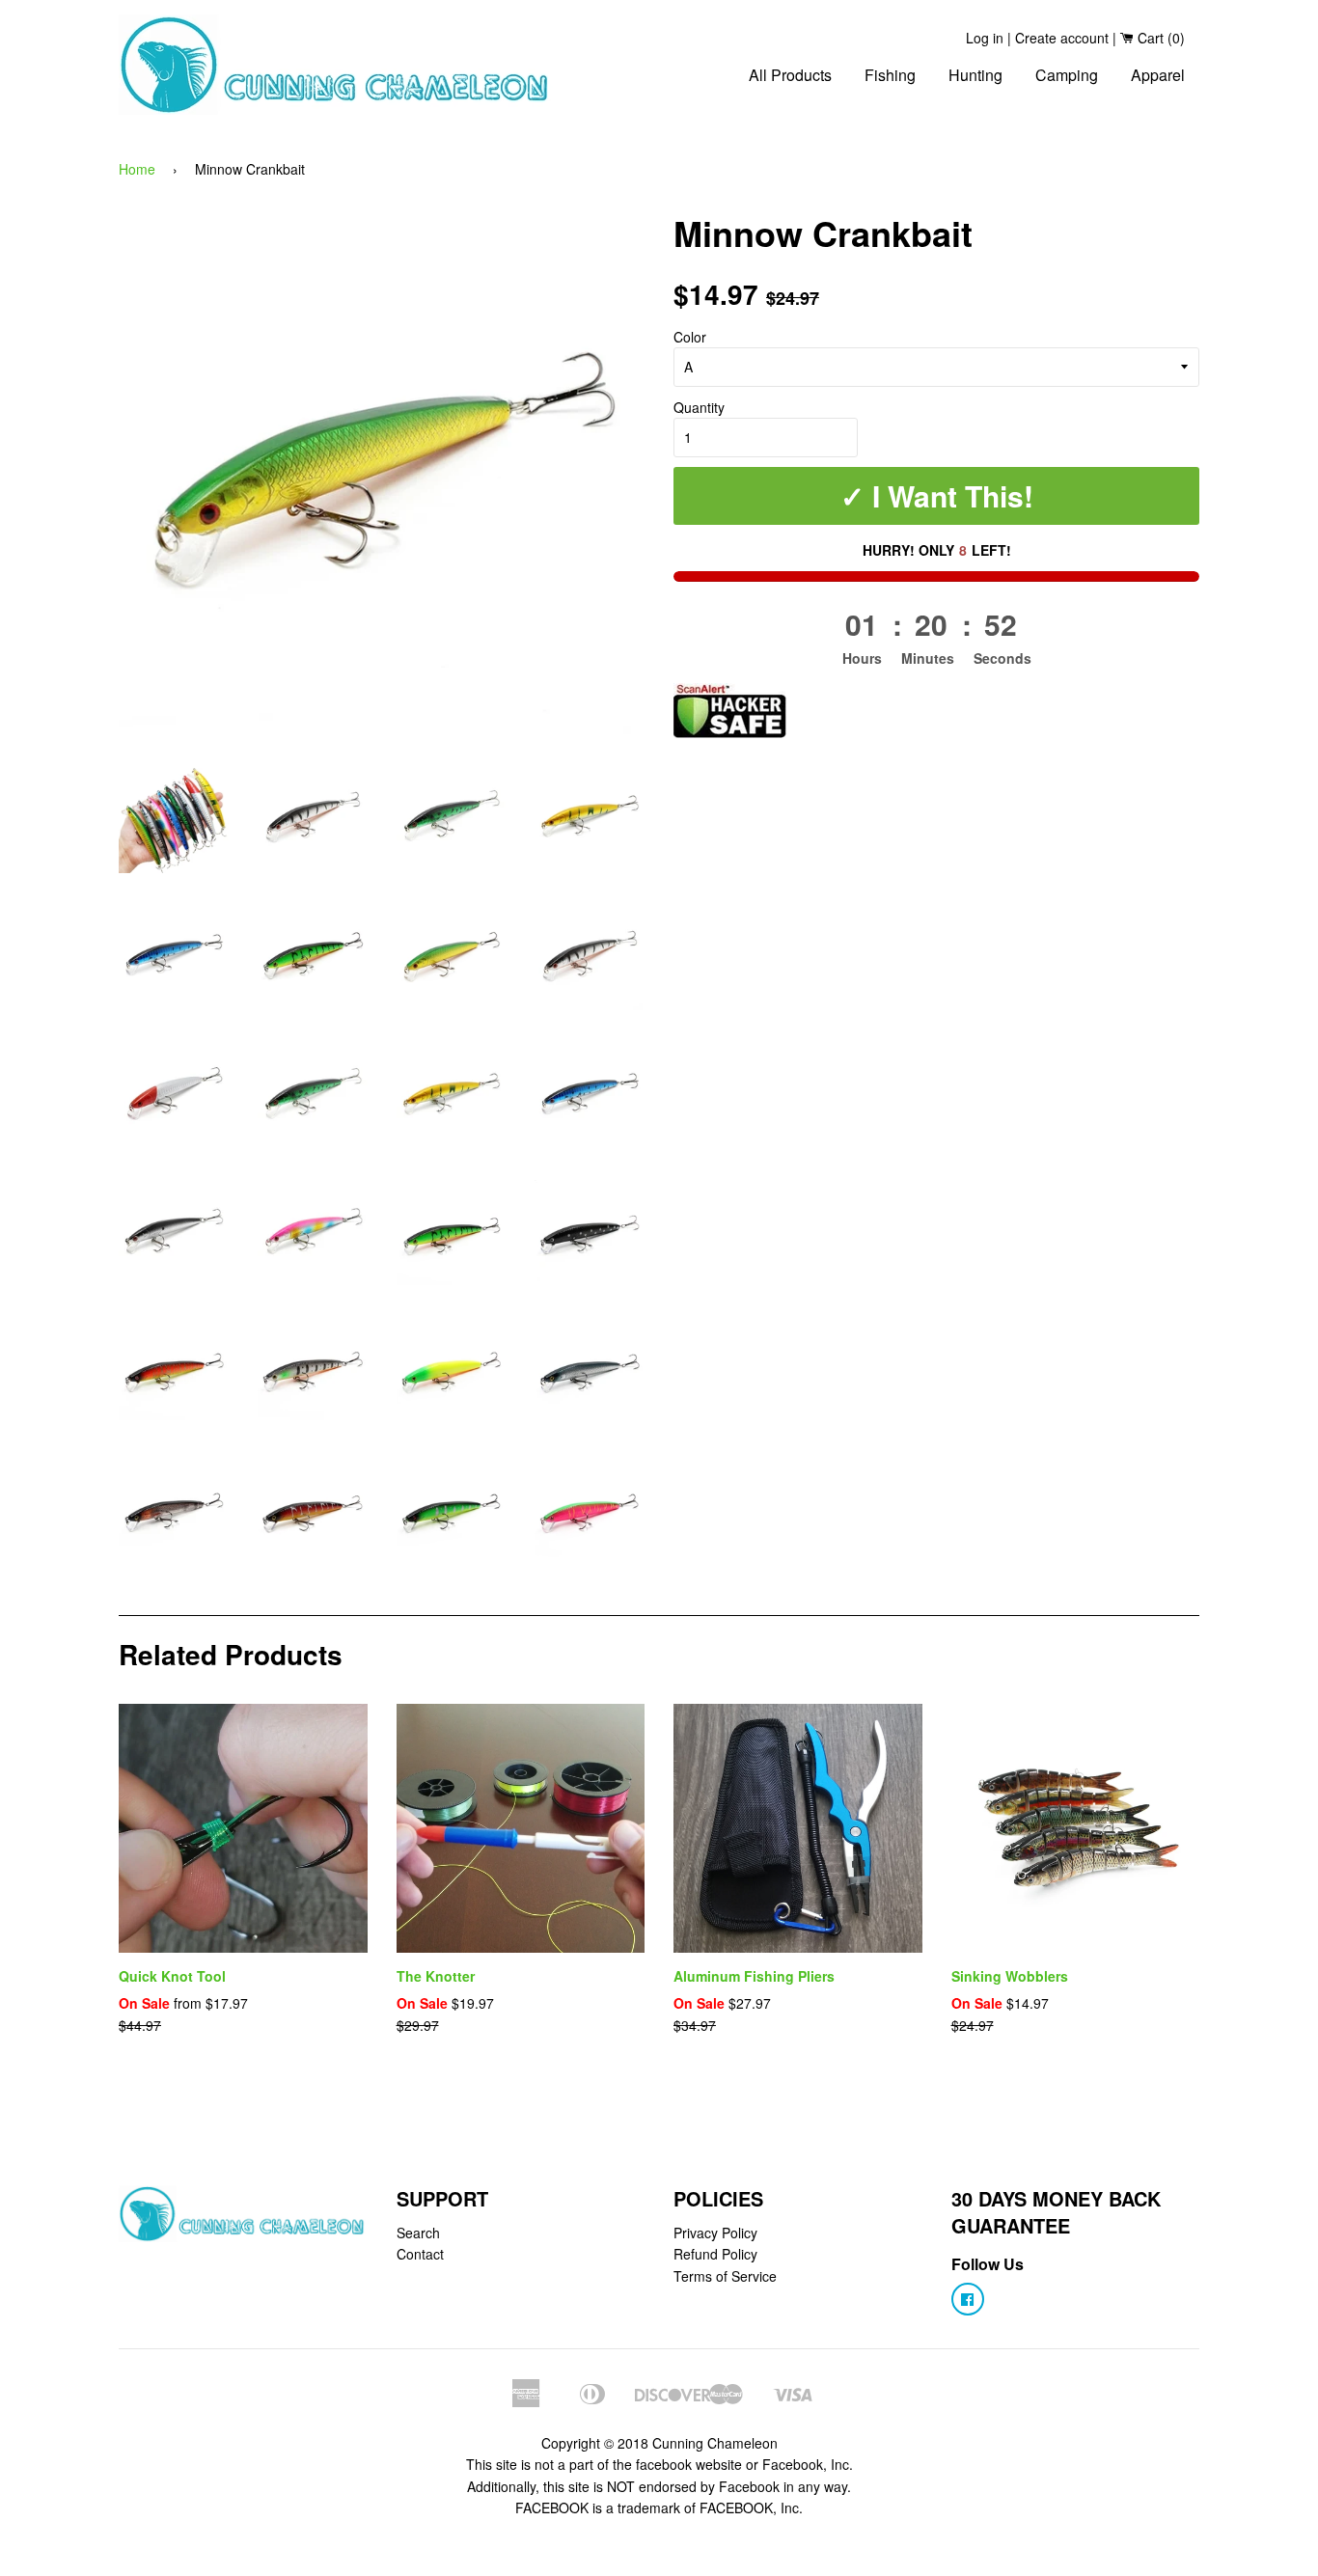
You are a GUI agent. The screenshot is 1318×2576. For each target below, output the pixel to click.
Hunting (975, 75)
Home (137, 169)
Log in (985, 38)
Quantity (699, 407)
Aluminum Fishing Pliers (754, 1976)
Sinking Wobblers (1010, 1976)
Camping (1067, 75)
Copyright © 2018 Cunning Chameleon (659, 2443)
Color (690, 337)
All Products (790, 75)
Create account (1062, 38)
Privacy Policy (715, 2233)
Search (418, 2233)
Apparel (1158, 75)
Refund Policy (715, 2254)
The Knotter (436, 1976)
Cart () (1159, 38)
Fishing (890, 75)
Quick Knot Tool (172, 1976)
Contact (420, 2254)
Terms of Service (725, 2276)
